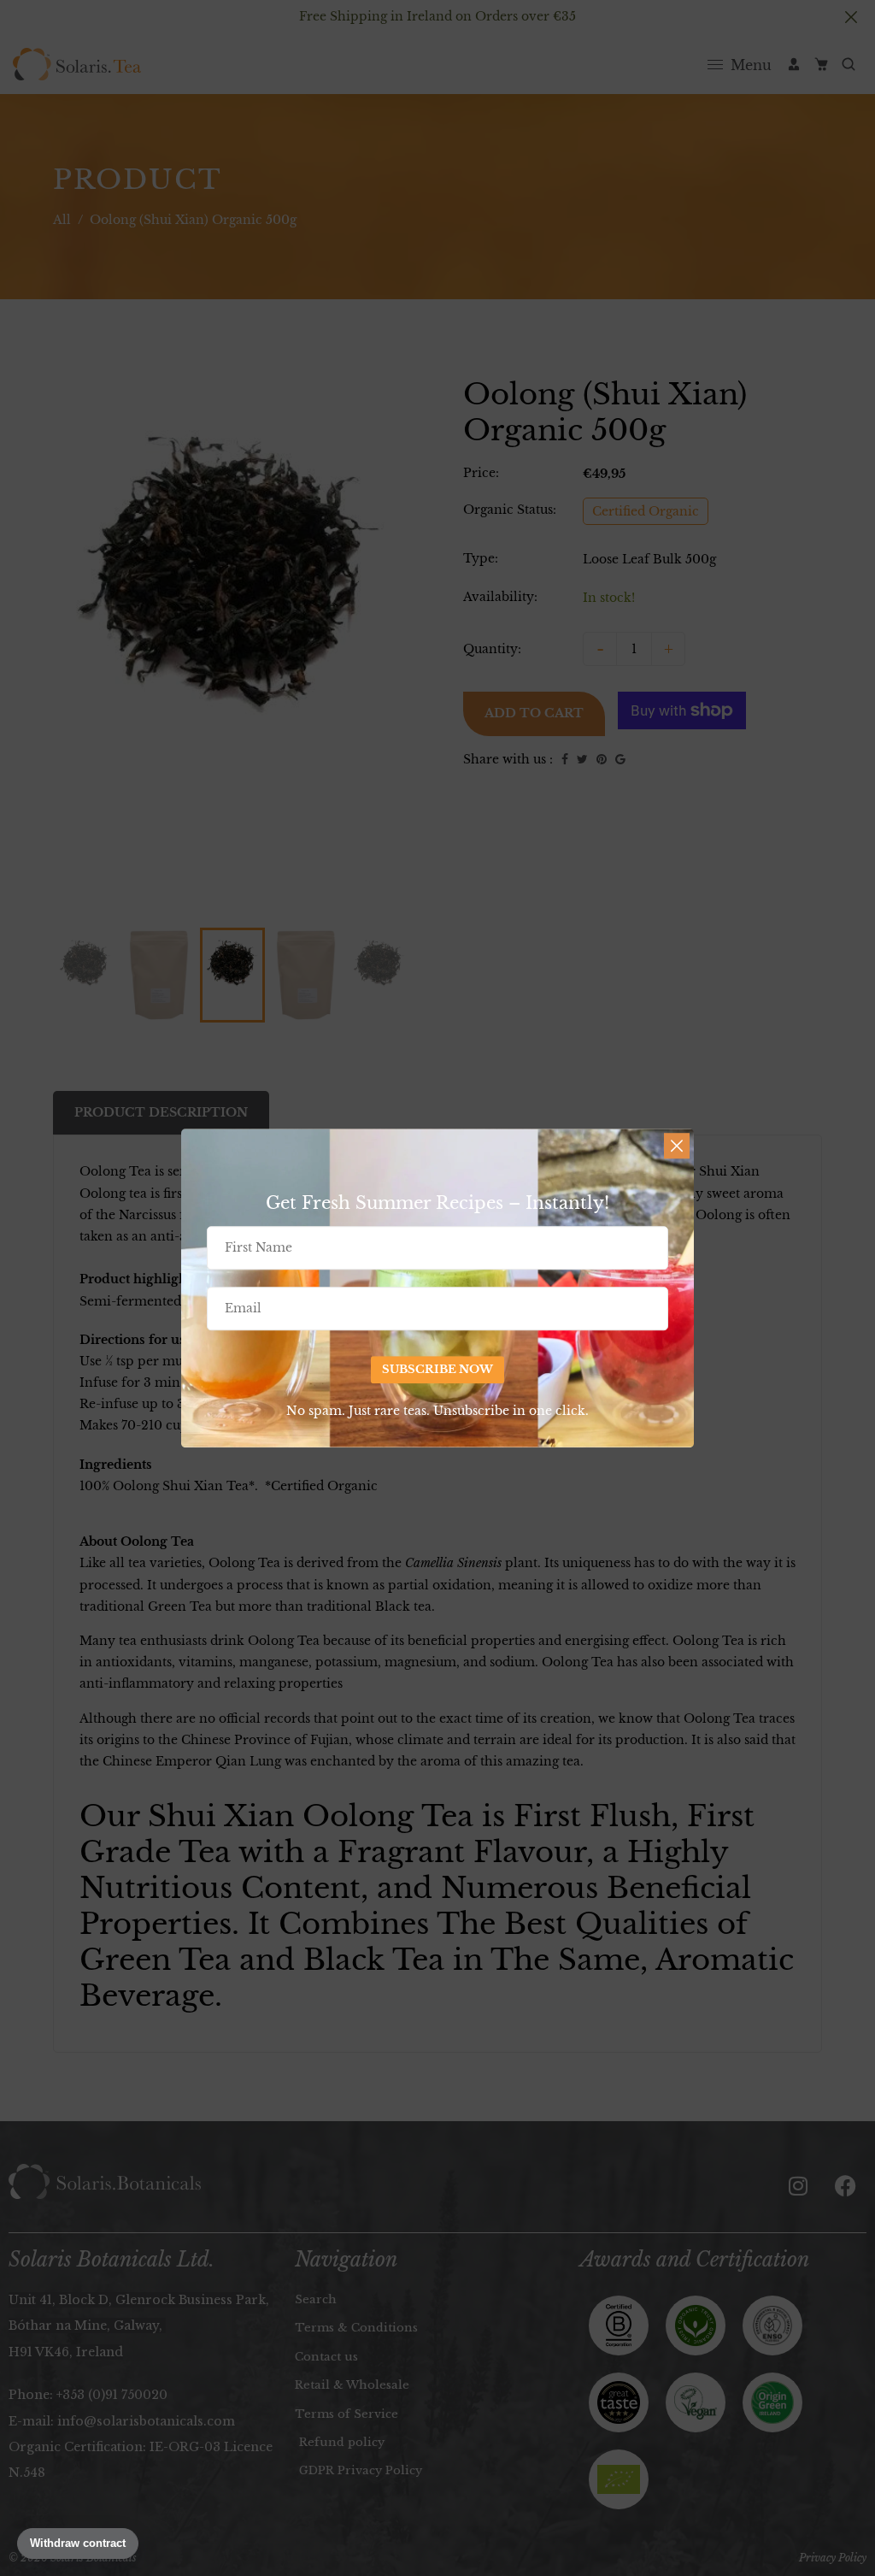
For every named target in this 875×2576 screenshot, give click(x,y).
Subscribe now (437, 1369)
